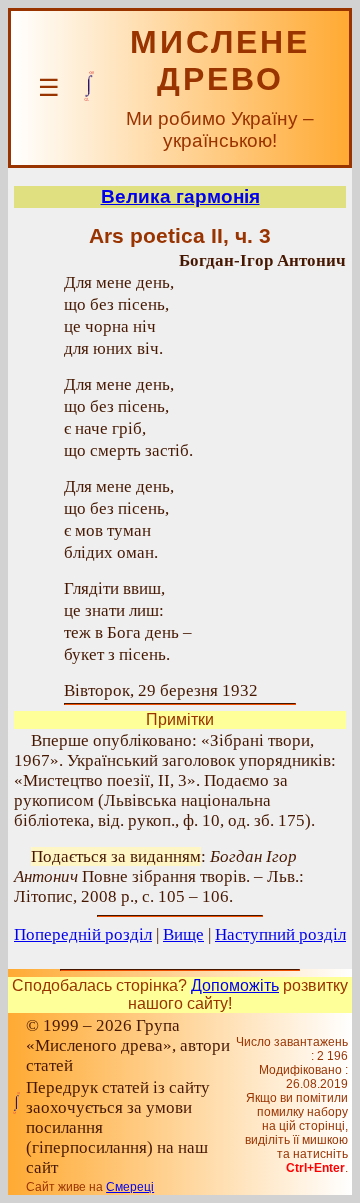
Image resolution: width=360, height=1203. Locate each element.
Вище (183, 934)
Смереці (130, 1187)
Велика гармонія (180, 196)
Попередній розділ (83, 934)
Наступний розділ (280, 934)
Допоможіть (235, 985)
